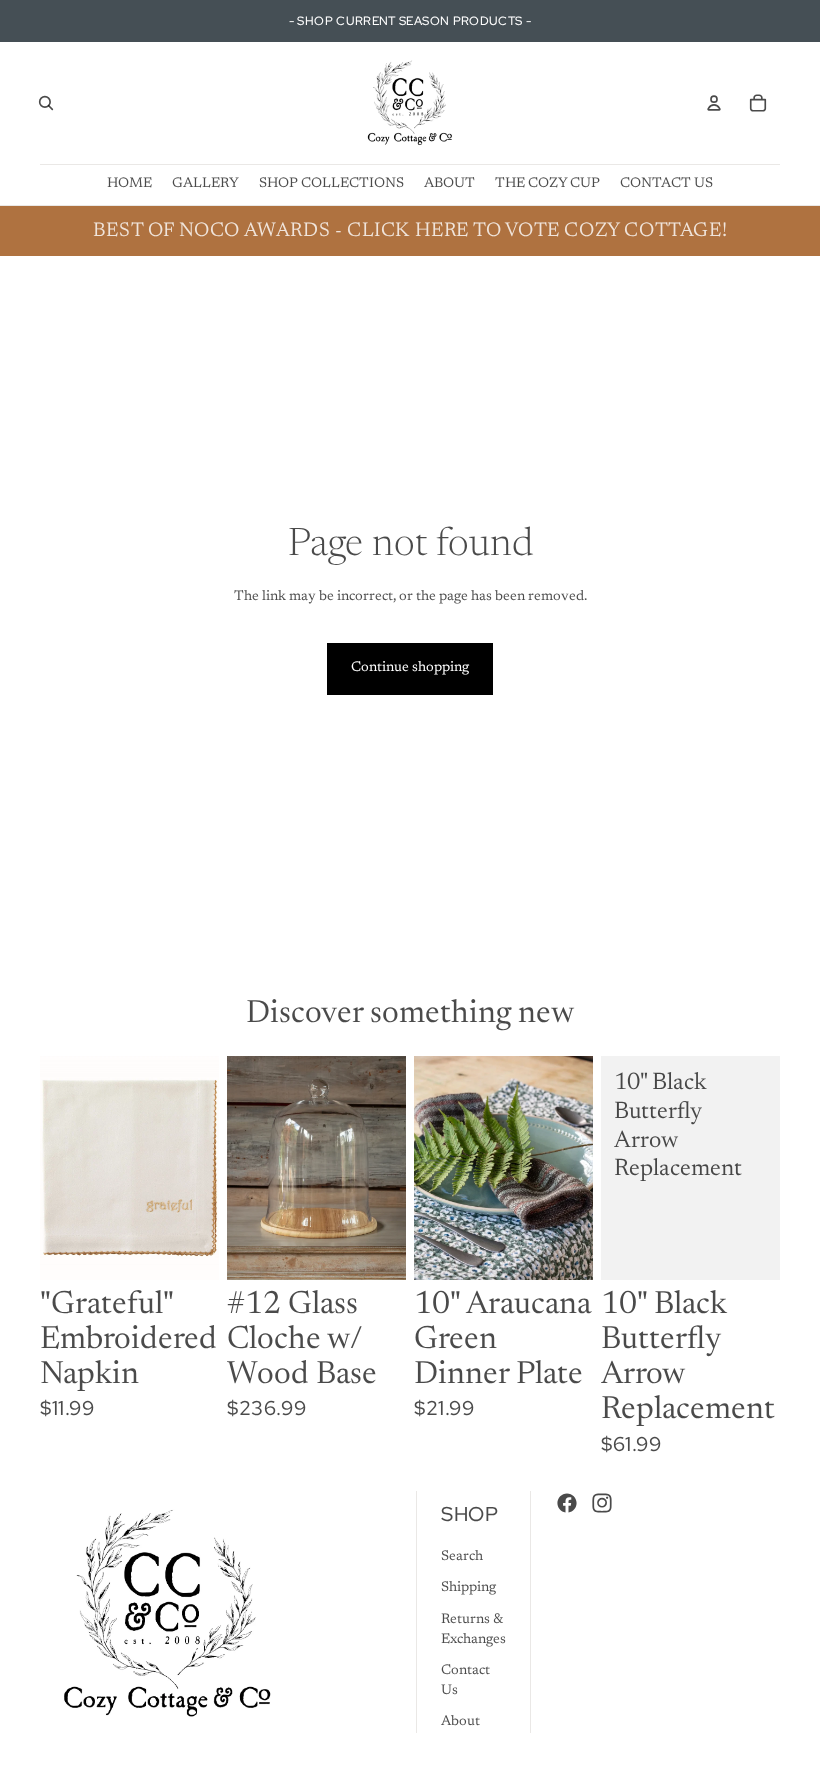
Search (462, 1557)
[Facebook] (567, 1504)
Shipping (468, 1589)
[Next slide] (571, 1168)
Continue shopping (410, 668)
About (460, 1723)
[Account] (714, 103)
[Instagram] (602, 1504)
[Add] (188, 1249)
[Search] (46, 103)
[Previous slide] (436, 1168)
